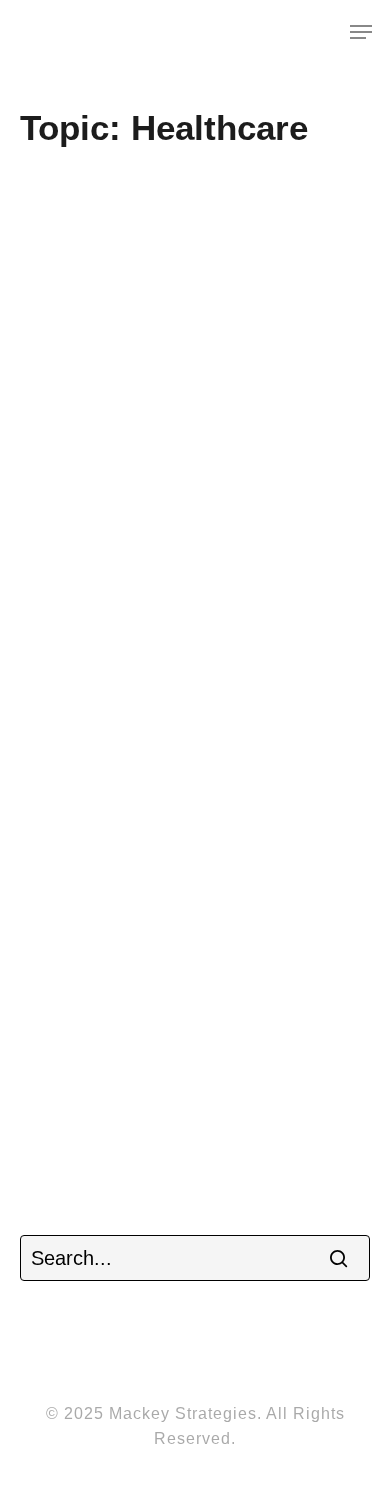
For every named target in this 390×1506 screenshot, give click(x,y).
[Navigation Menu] (361, 32)
